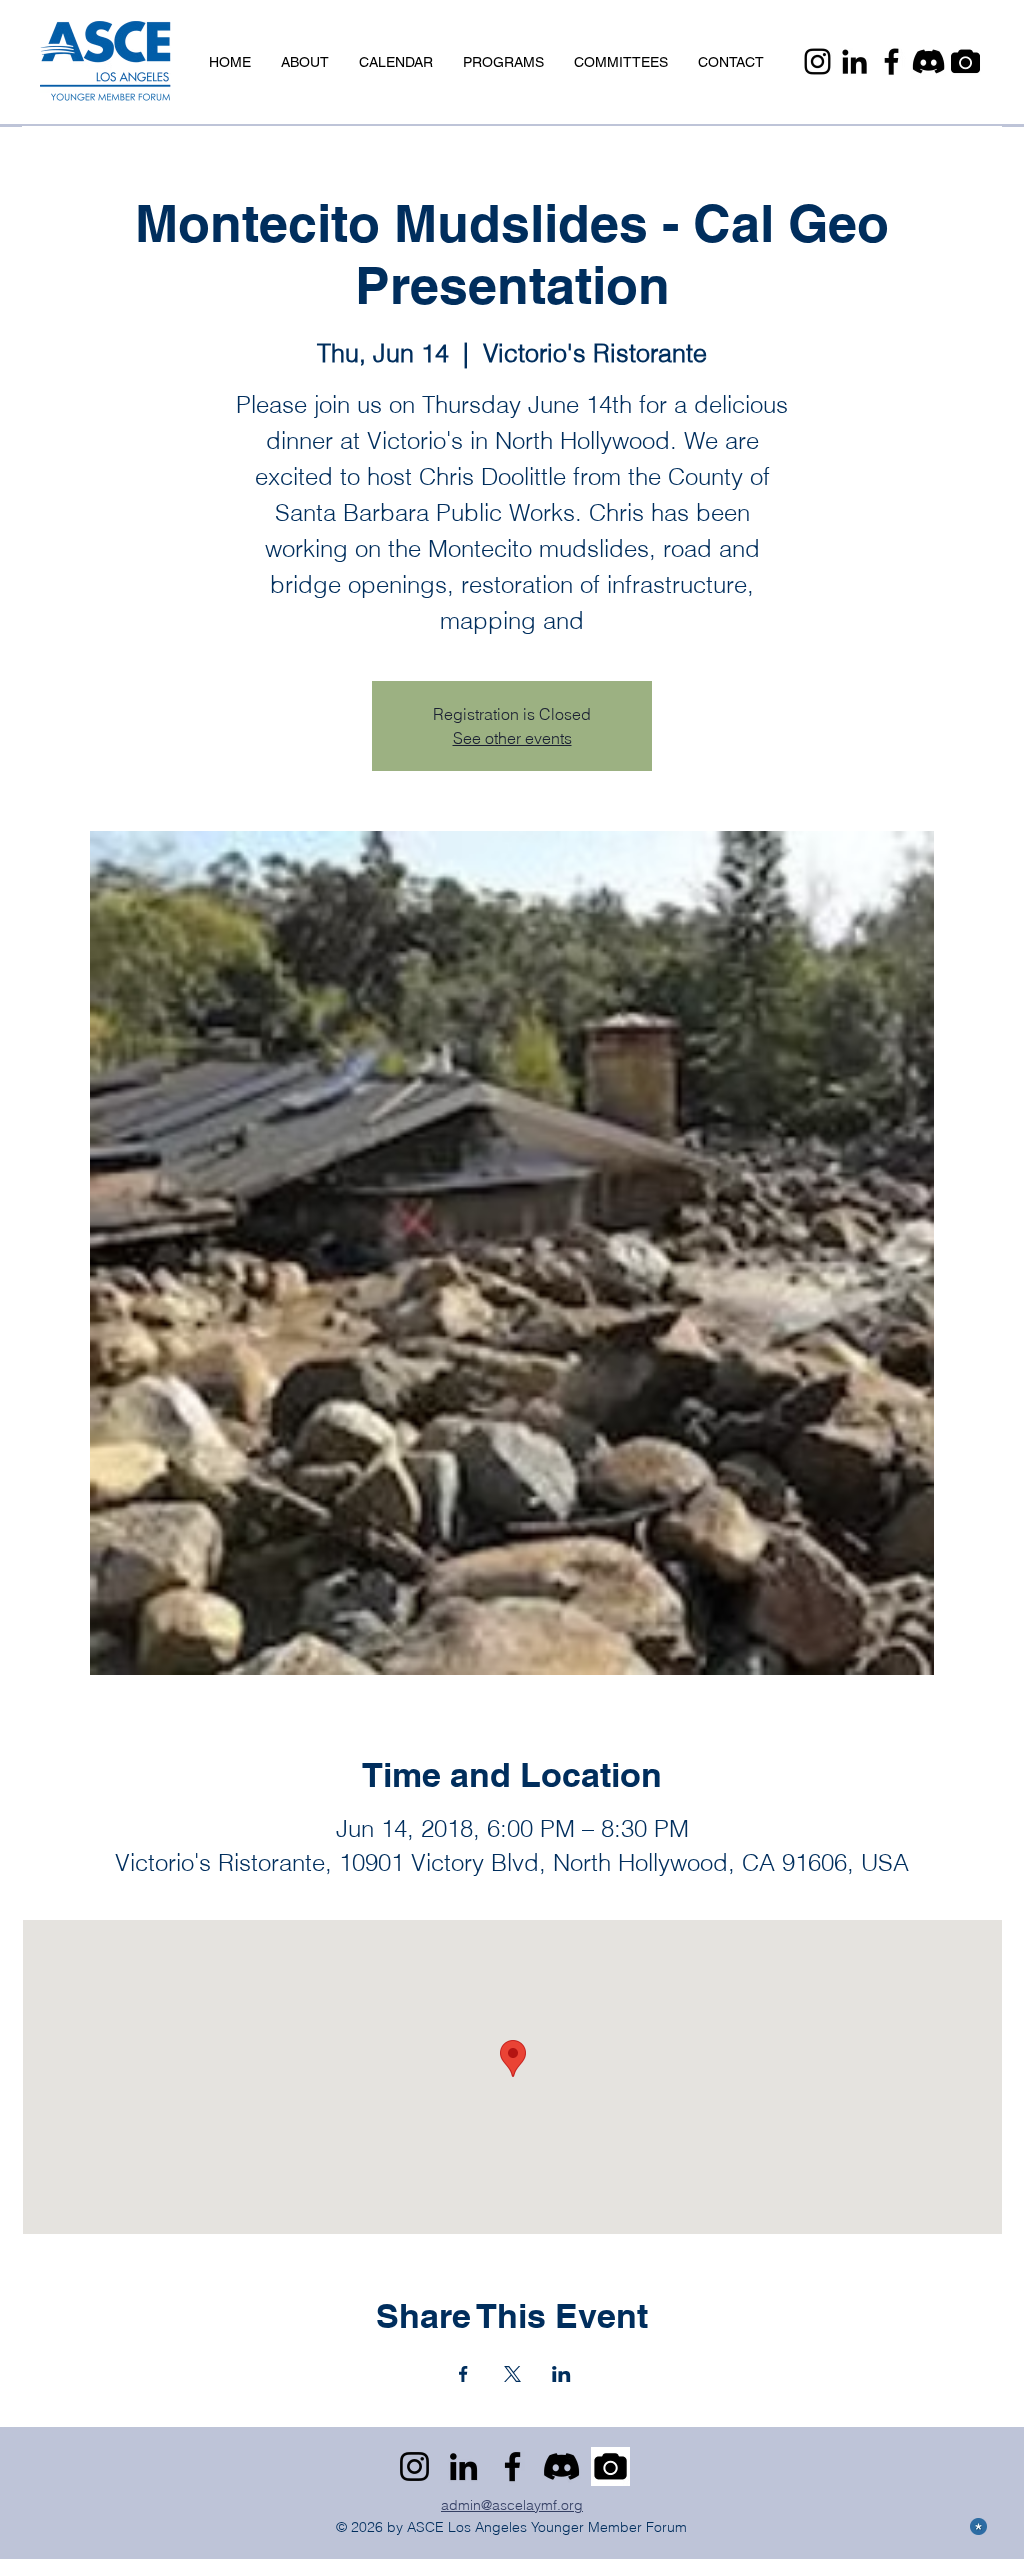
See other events (512, 738)
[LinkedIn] (854, 61)
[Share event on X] (512, 2374)
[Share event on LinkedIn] (561, 2374)
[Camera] (965, 61)
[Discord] (928, 61)
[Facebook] (891, 61)
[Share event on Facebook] (463, 2374)
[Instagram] (817, 61)
